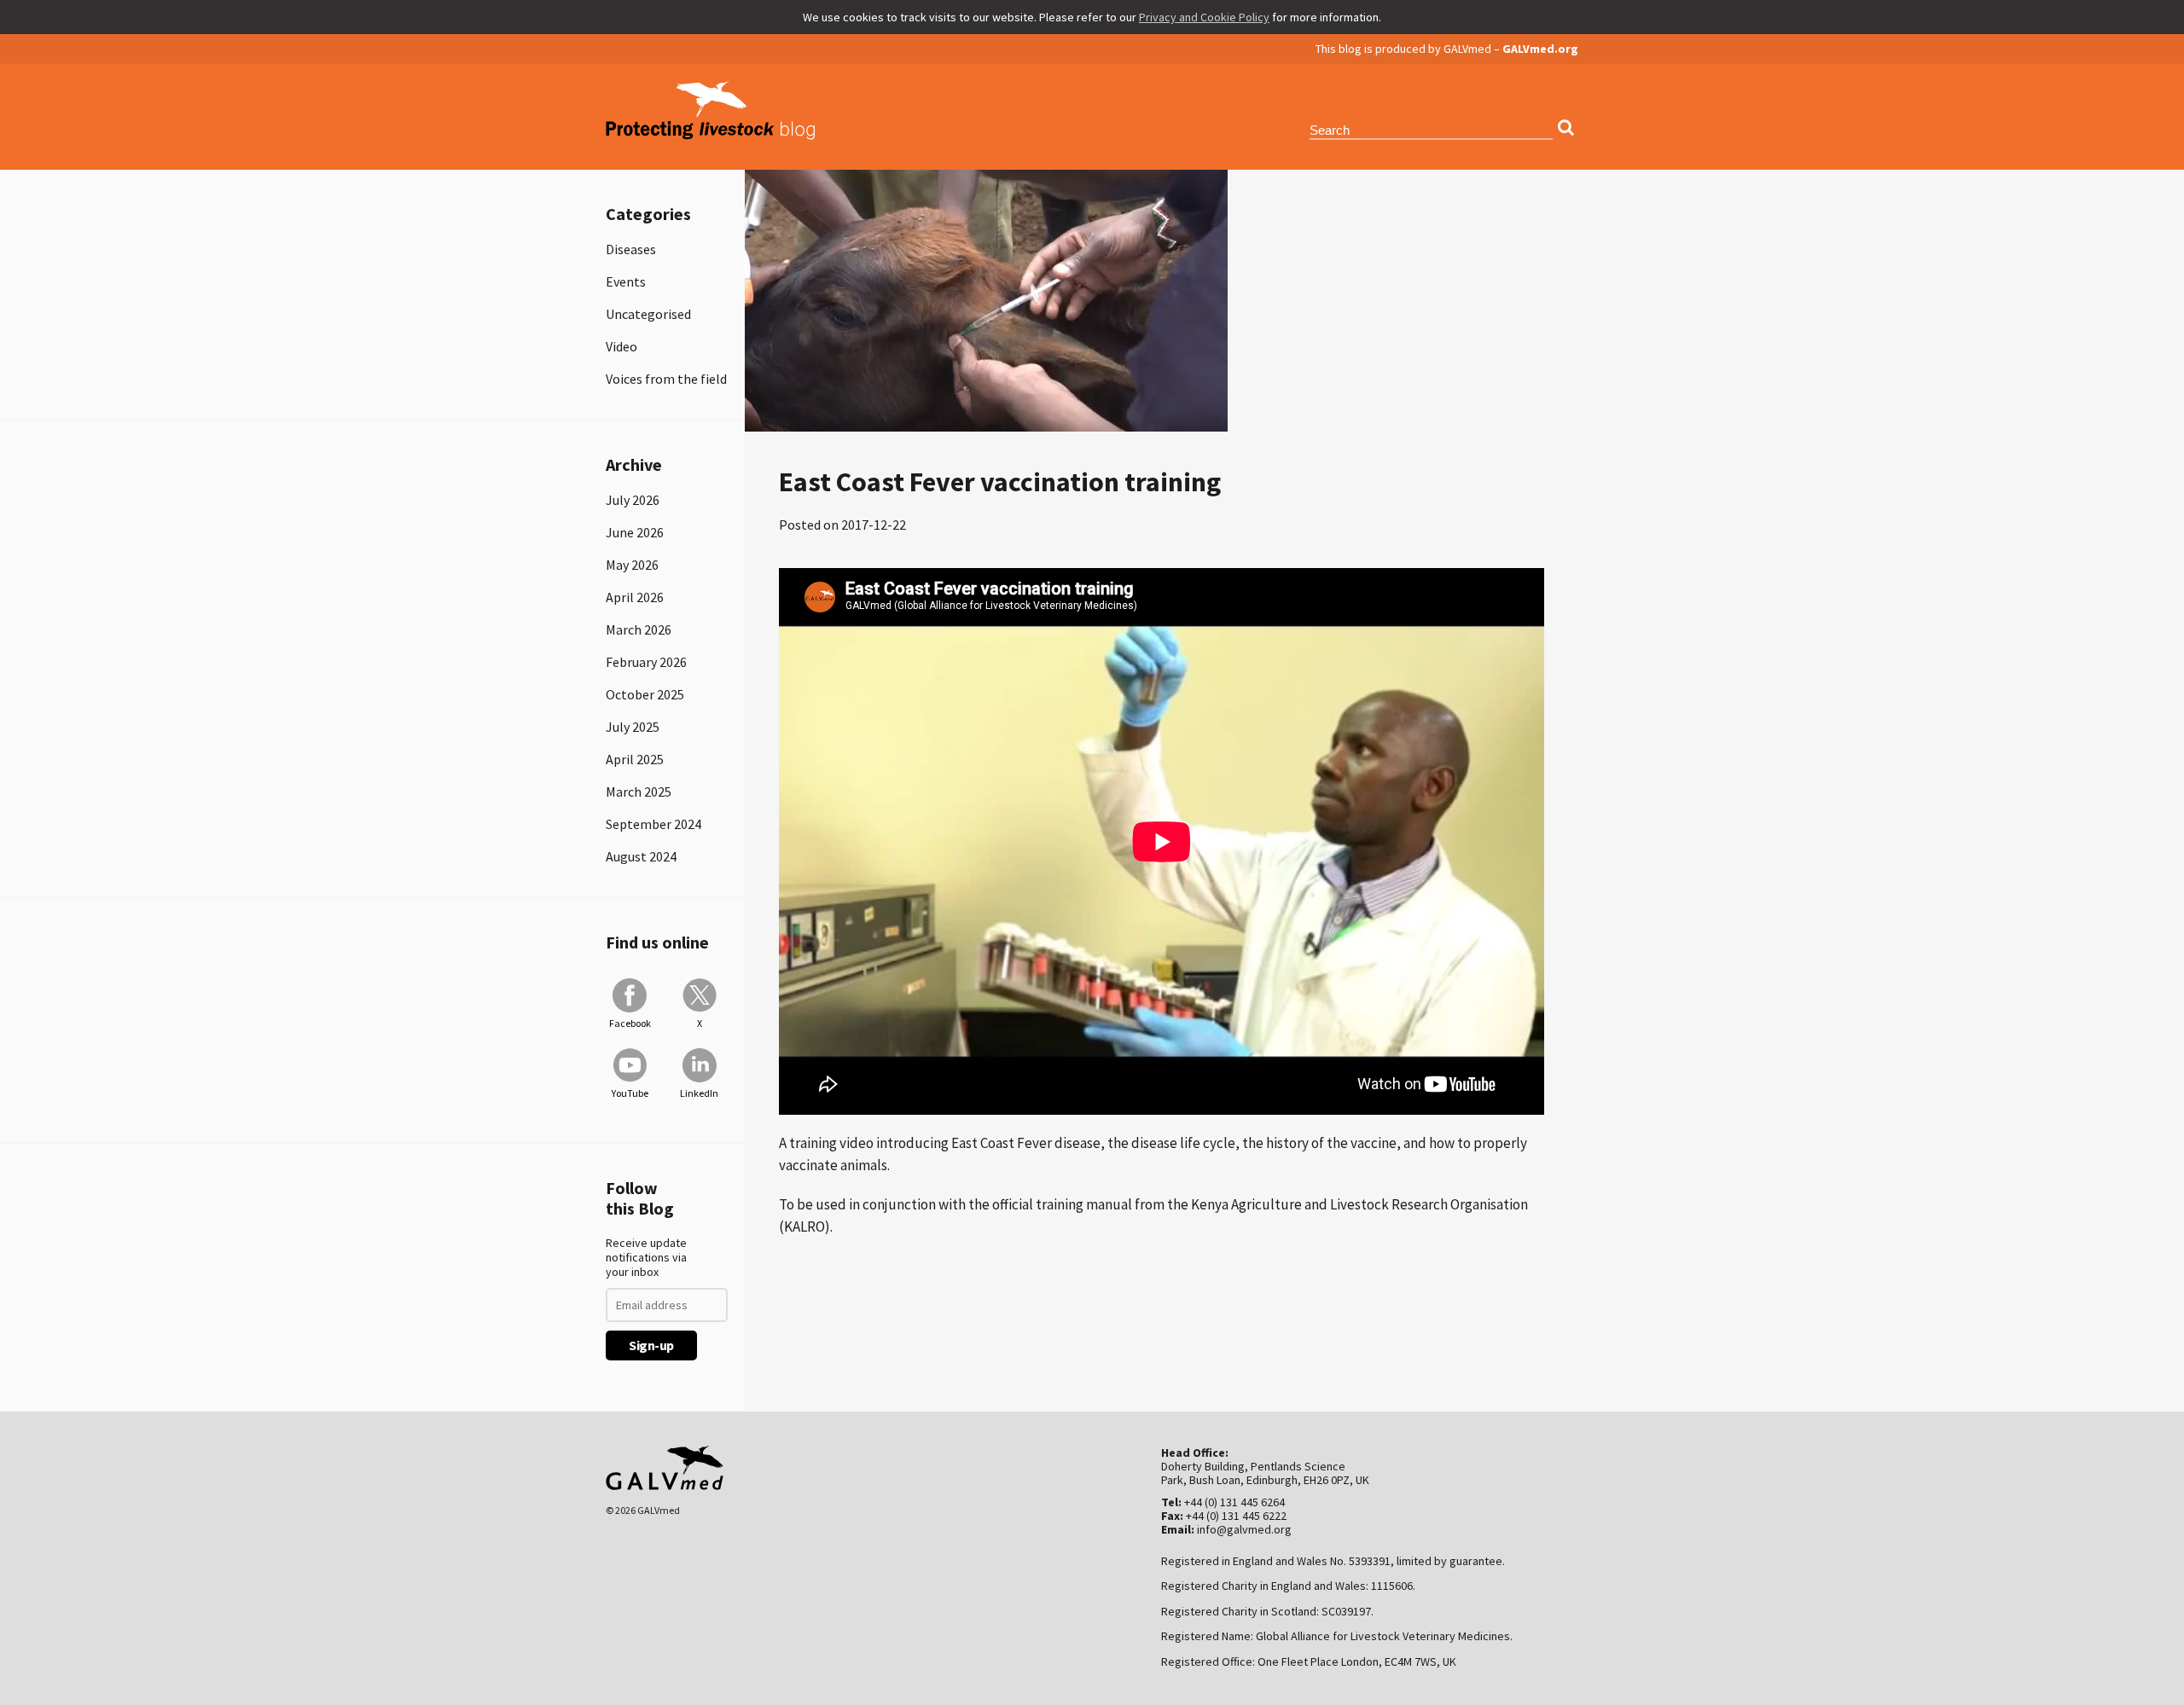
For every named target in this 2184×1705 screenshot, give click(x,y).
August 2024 (641, 856)
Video (622, 346)
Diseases (631, 249)
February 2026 (646, 662)
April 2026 (635, 597)
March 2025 (639, 792)
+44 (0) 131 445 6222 (1236, 1516)
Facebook (630, 1023)
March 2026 (639, 629)
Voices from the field (666, 379)
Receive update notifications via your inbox (646, 1258)
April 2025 (635, 759)
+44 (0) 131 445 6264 (1234, 1502)
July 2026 (633, 500)
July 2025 (633, 727)
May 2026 (632, 565)
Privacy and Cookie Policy (1204, 17)
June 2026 (635, 532)
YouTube (630, 1093)
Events (626, 281)
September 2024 (653, 824)
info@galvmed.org (1244, 1529)
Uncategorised (648, 314)
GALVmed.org (1540, 49)
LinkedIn (699, 1093)
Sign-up (651, 1345)
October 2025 (645, 694)
